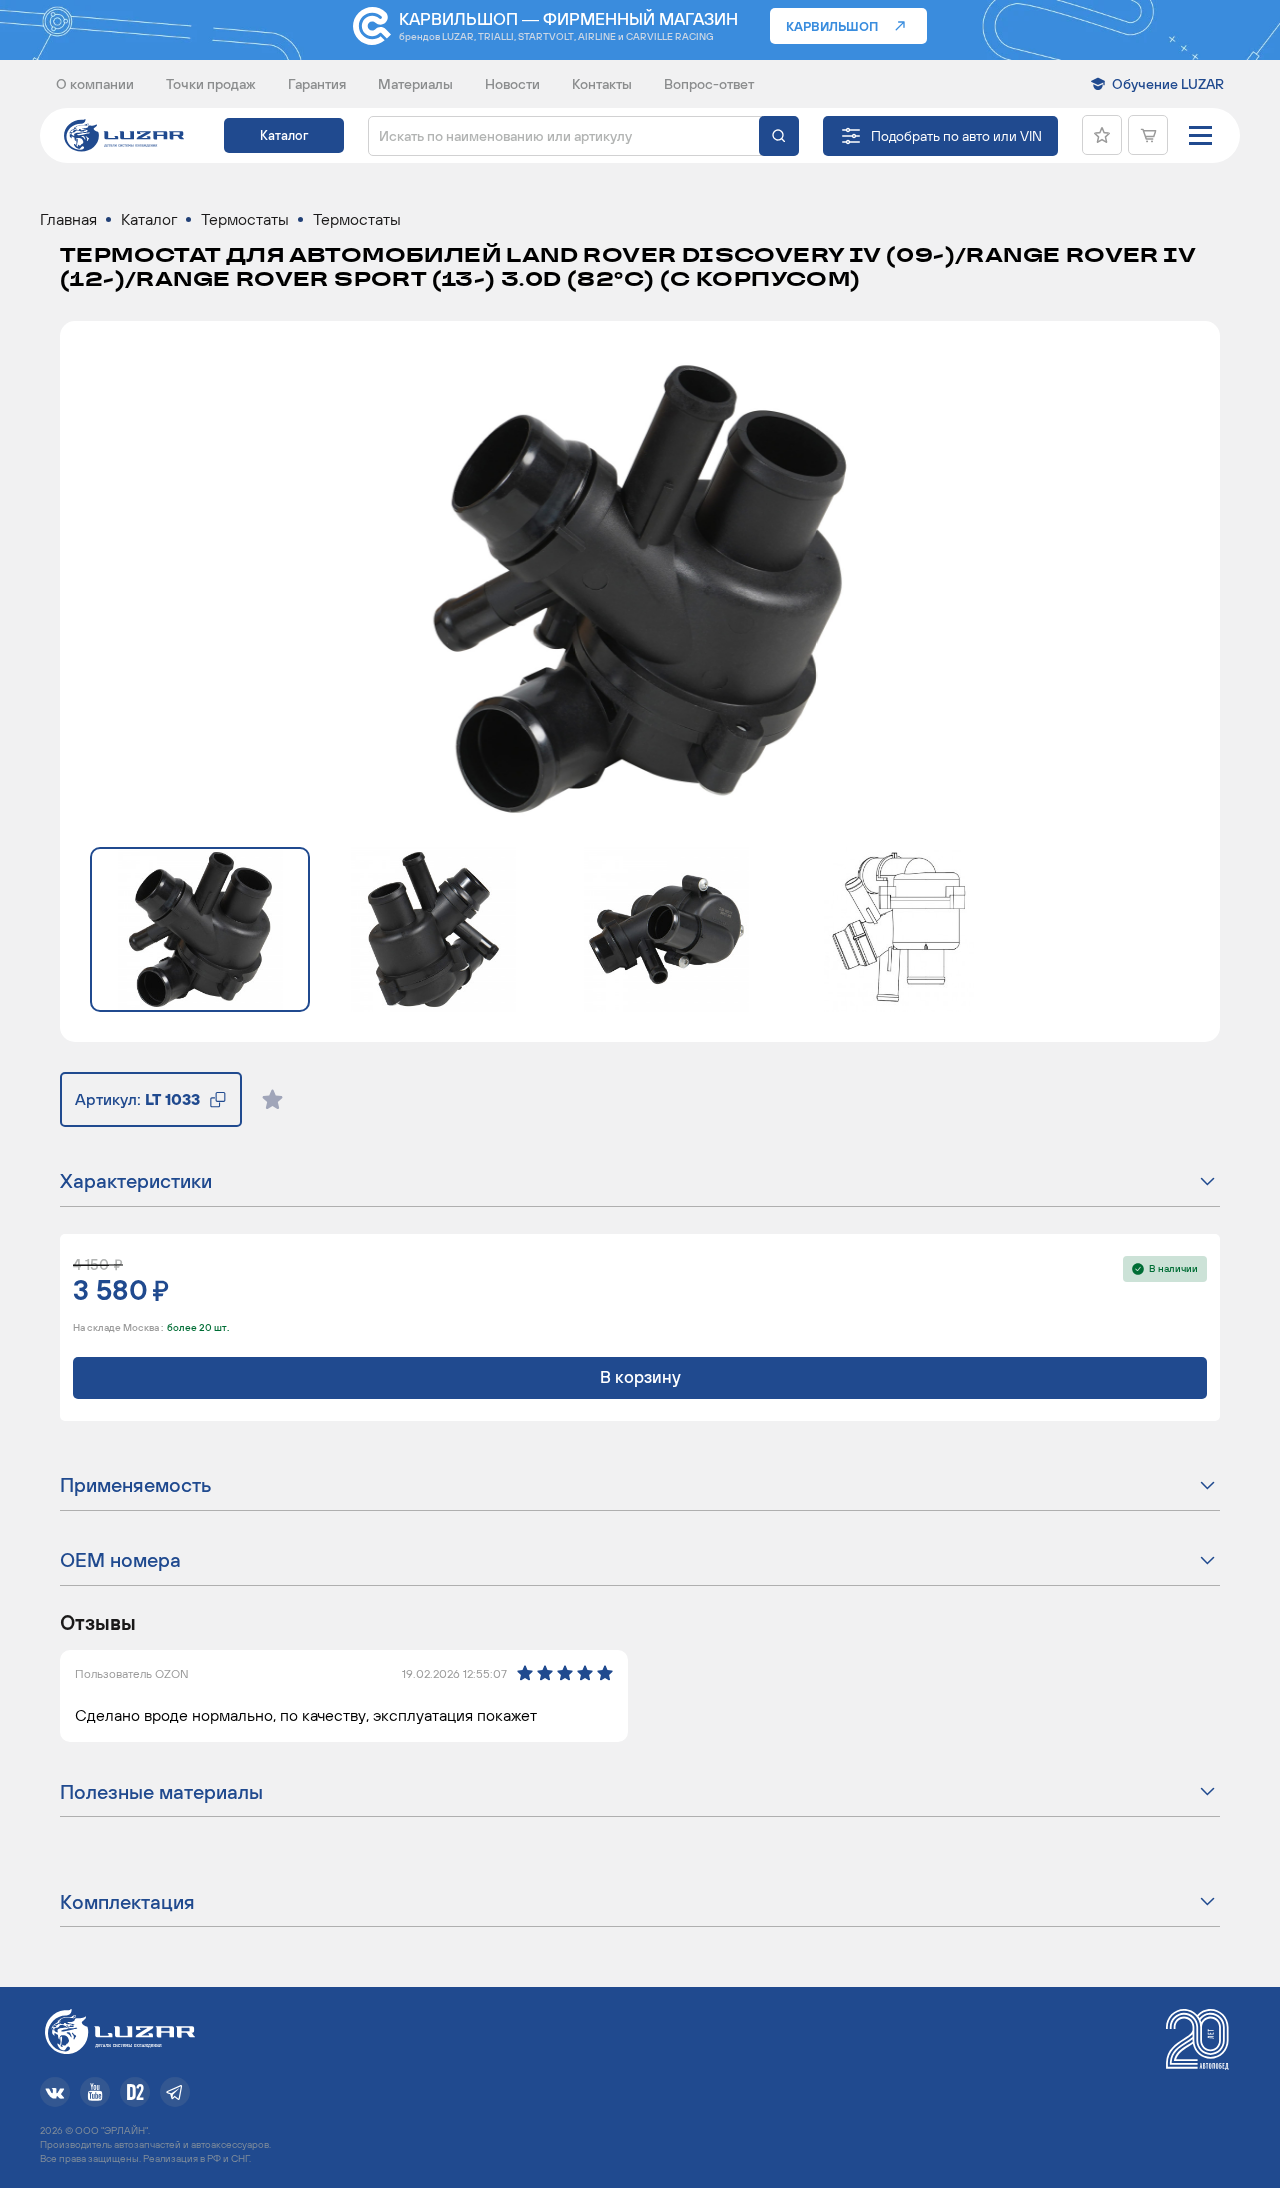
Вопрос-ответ (709, 84)
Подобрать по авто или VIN (956, 136)
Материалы (415, 84)
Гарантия (317, 84)
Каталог (284, 135)
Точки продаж (211, 84)
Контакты (602, 84)
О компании (95, 84)
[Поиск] (779, 136)
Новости (512, 84)
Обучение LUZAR (1168, 84)
